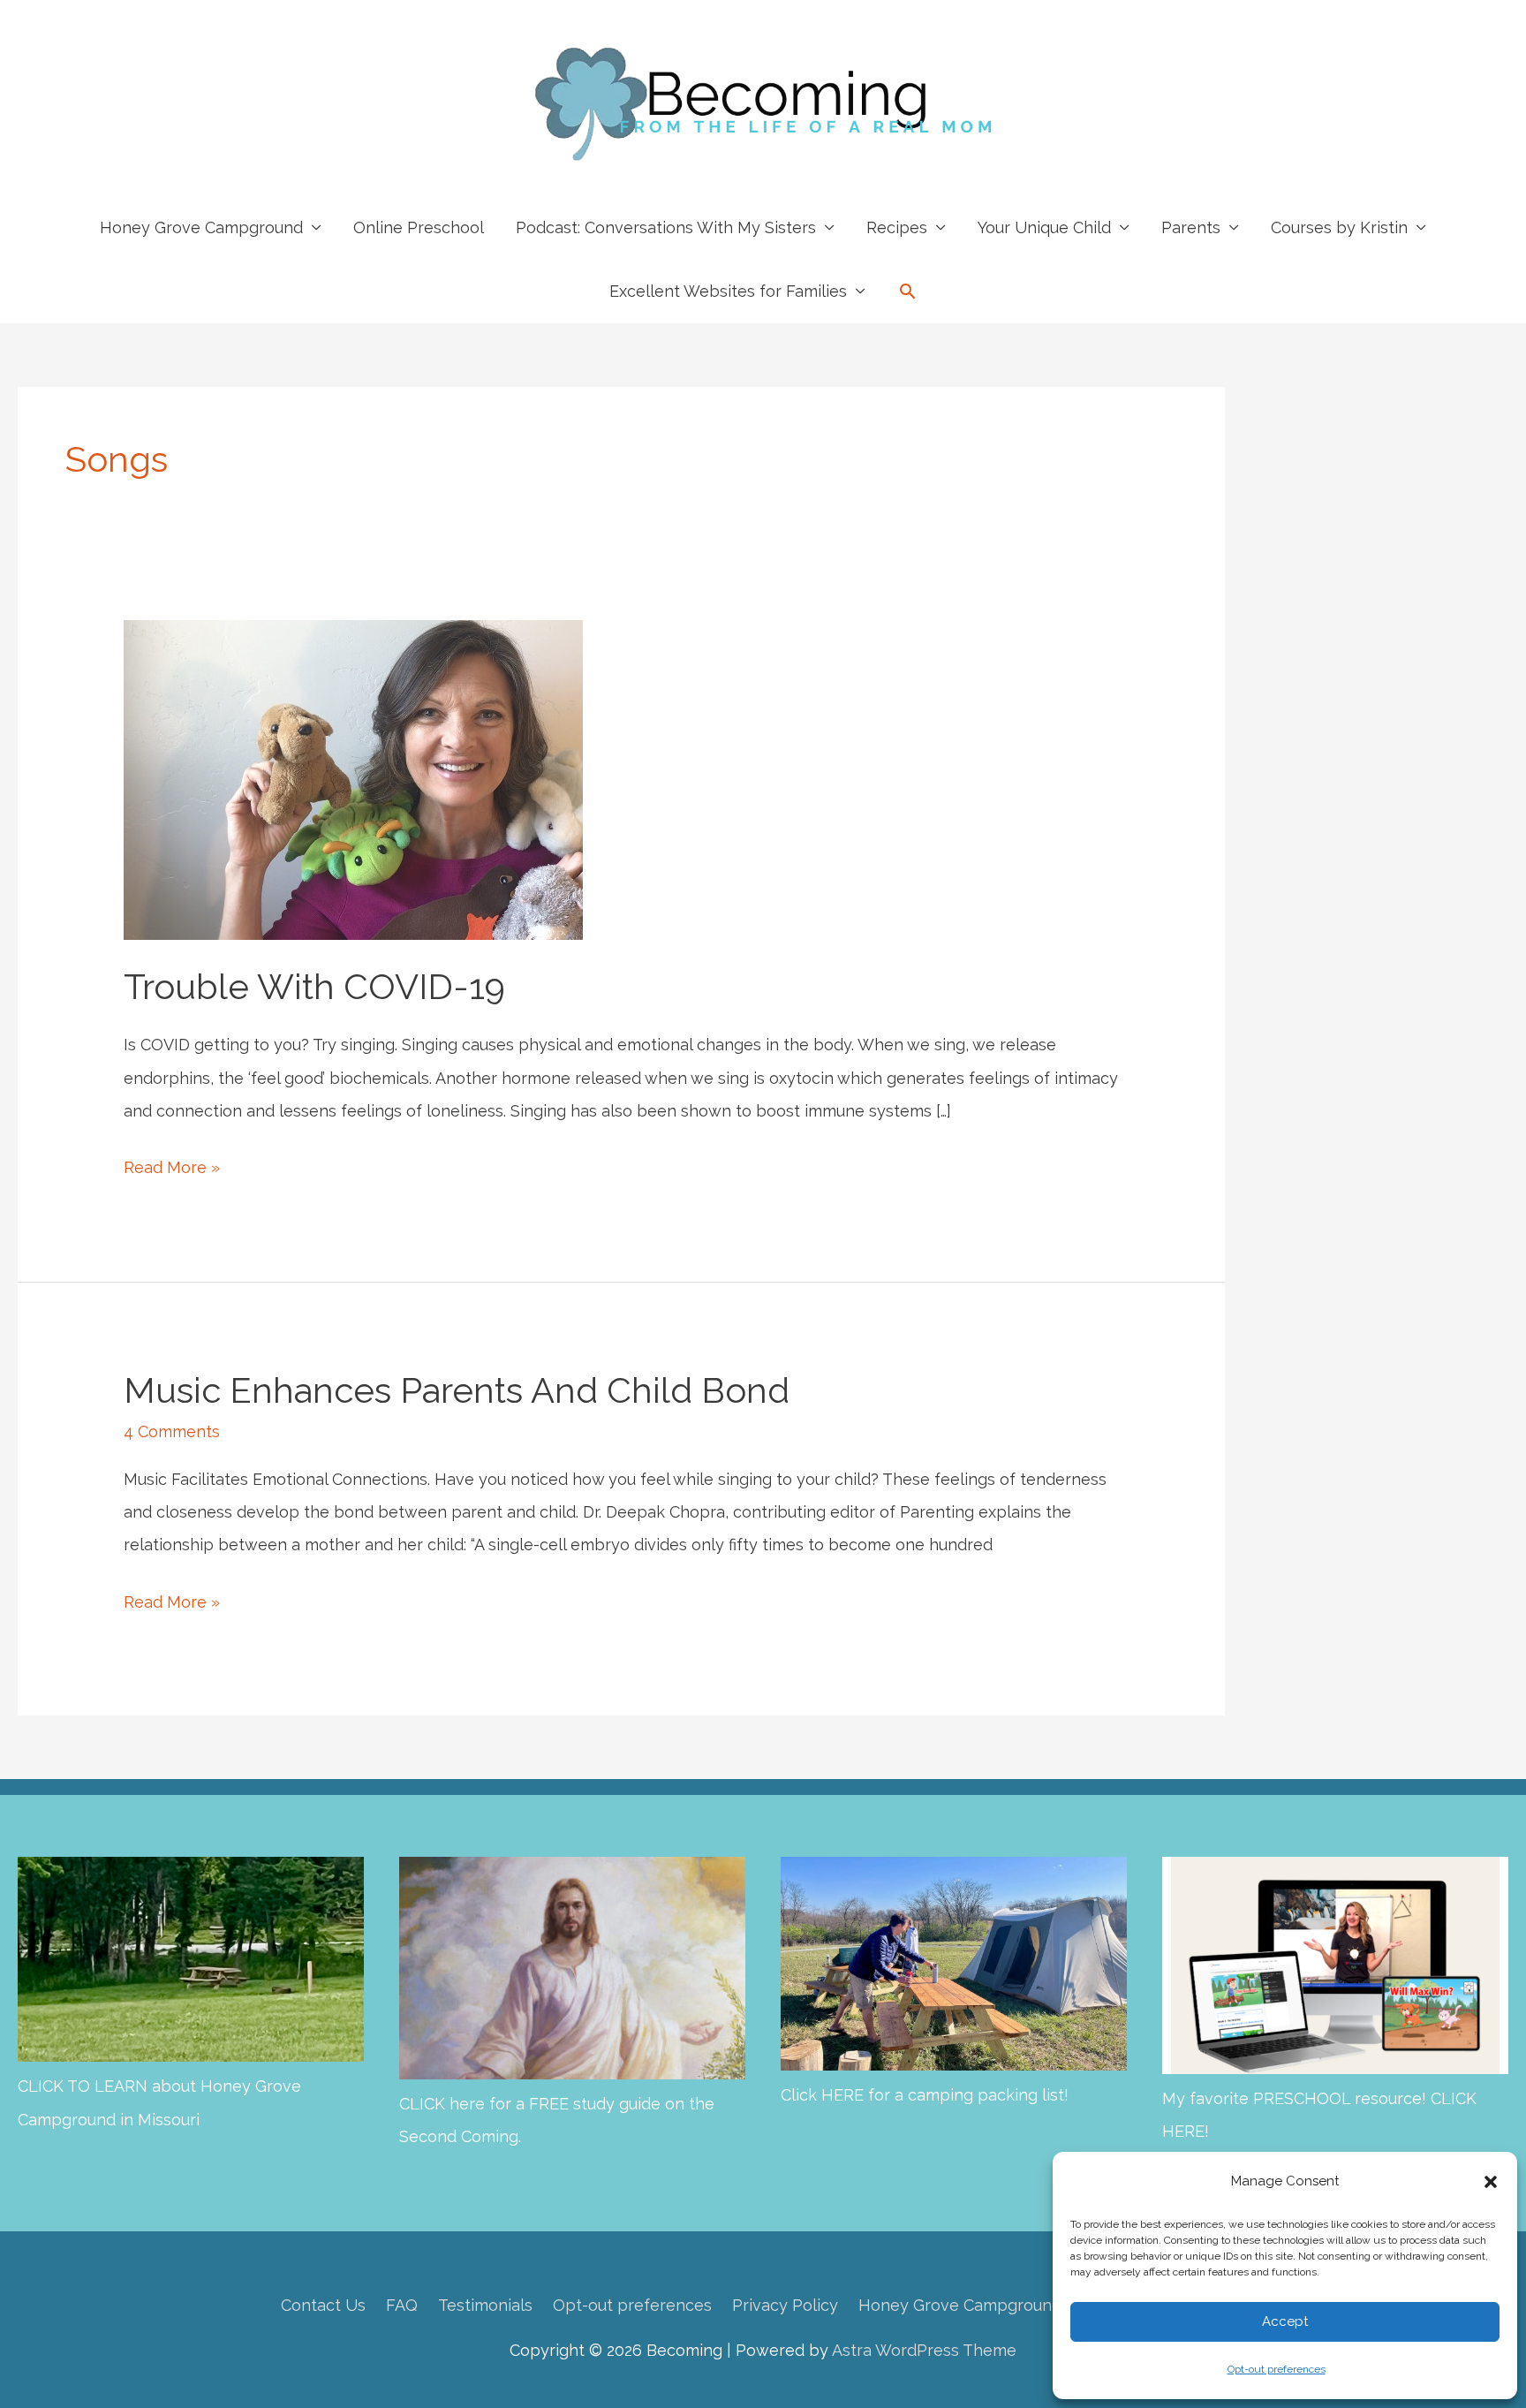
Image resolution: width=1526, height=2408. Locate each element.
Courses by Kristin (1339, 227)
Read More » (172, 1170)
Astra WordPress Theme (924, 2350)
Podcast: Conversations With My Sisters (666, 227)
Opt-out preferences (1277, 2369)
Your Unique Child (1044, 227)
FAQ (402, 2305)
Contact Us (323, 2305)
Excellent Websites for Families (728, 291)
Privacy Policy (785, 2305)
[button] (1491, 2182)
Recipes (897, 227)
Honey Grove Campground (201, 227)
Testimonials (485, 2305)
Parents (1191, 227)
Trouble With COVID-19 (314, 986)
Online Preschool (419, 227)
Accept (1285, 2321)
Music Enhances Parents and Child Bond (457, 1390)
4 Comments (172, 1431)
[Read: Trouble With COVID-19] (353, 778)
